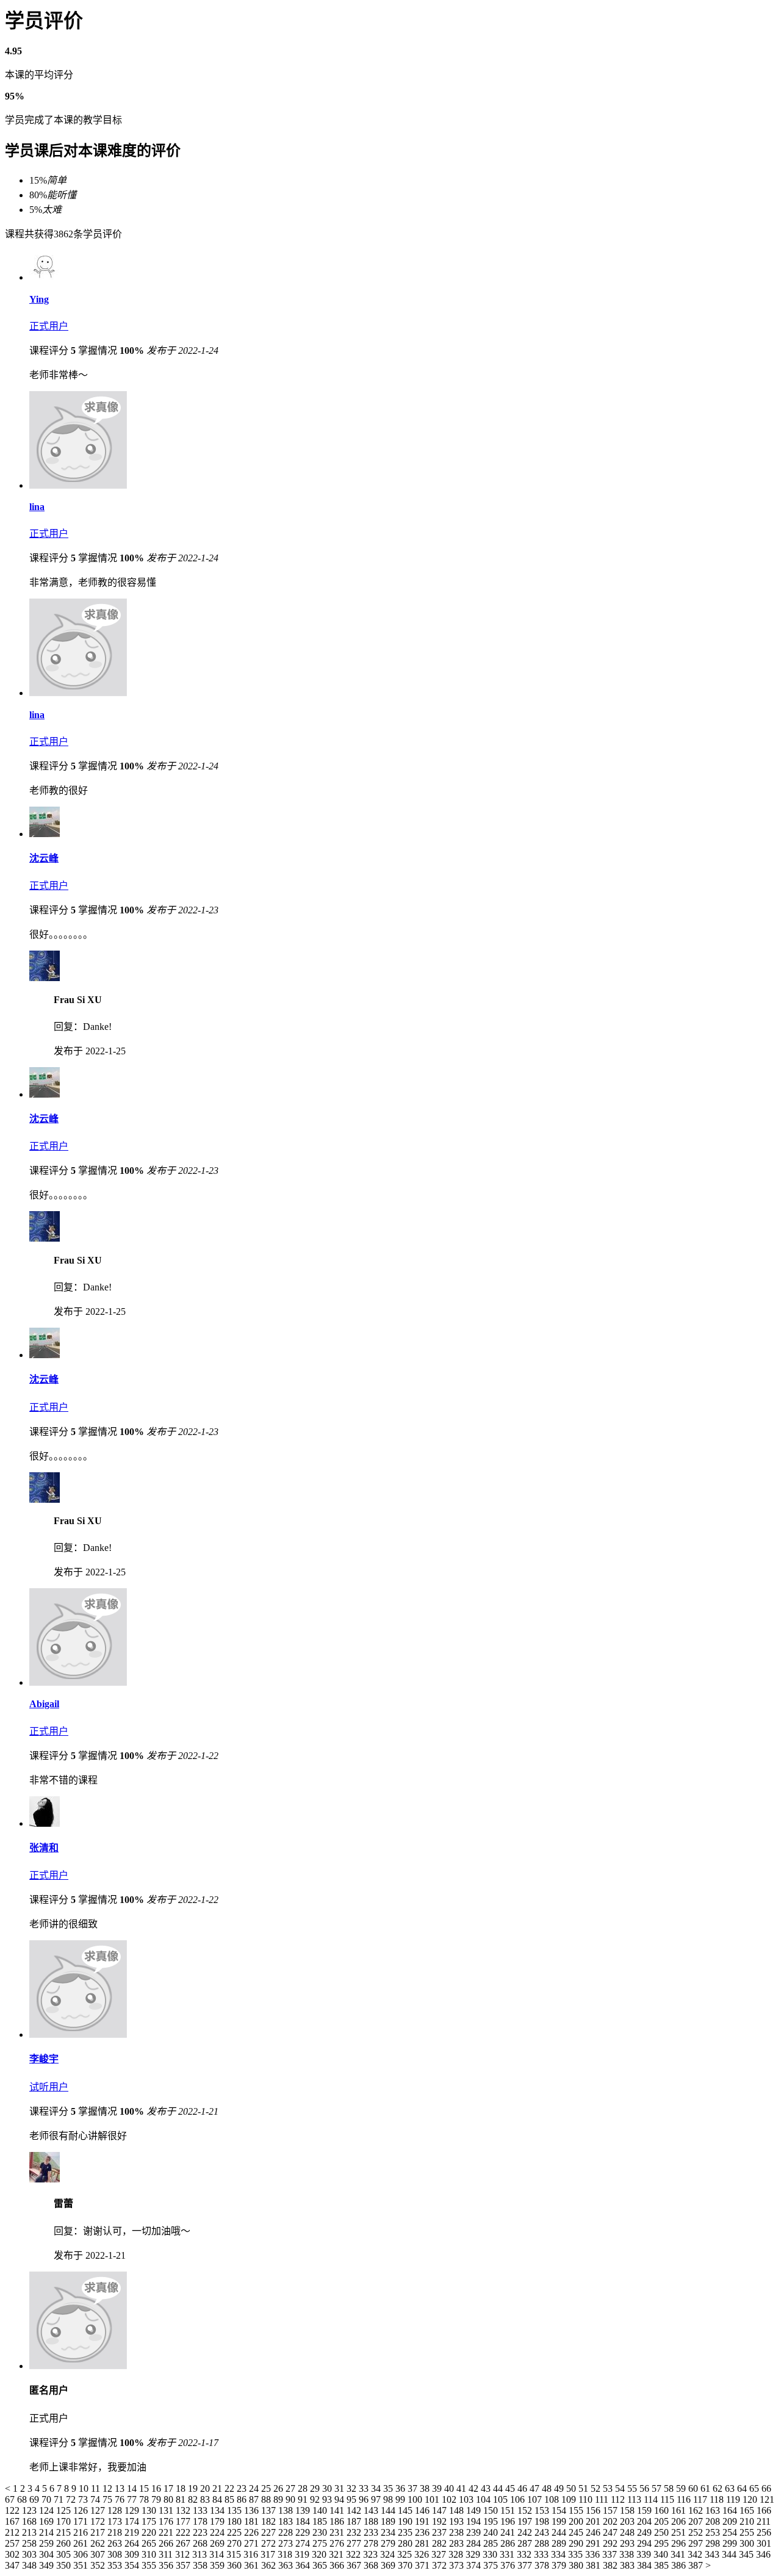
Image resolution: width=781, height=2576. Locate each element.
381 (594, 2565)
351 (82, 2565)
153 (543, 2510)
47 (536, 2488)
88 (267, 2499)
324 (389, 2554)
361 (253, 2565)
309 (133, 2554)
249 (646, 2532)
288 (543, 2543)
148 (458, 2510)
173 (116, 2521)
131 (167, 2510)
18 (182, 2488)
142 (355, 2510)
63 (731, 2488)
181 (253, 2521)
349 (48, 2565)
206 (680, 2521)
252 (697, 2532)
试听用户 (49, 2087)
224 (218, 2532)
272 (270, 2543)
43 (487, 2488)
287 (526, 2543)
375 (492, 2565)
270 (236, 2543)
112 (619, 2499)
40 (450, 2488)
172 (99, 2521)
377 (526, 2565)
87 (255, 2499)
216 (82, 2532)
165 (748, 2510)
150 (492, 2510)
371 (423, 2565)
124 (48, 2510)
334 (560, 2554)
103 (467, 2499)
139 (304, 2510)
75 (109, 2499)
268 (201, 2543)
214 (48, 2532)
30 (328, 2488)
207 (697, 2521)
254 (731, 2532)
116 (685, 2499)
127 (99, 2510)
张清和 (44, 1848)
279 (389, 2543)
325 (406, 2554)
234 (389, 2532)
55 (633, 2488)
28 (304, 2488)
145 (406, 2510)
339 (645, 2554)
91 (304, 2499)
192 (441, 2521)
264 (133, 2543)
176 (167, 2521)
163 (714, 2510)
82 (194, 2499)
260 (65, 2543)
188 (372, 2521)
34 (377, 2488)
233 (372, 2532)
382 (611, 2565)
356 (167, 2565)
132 (184, 2510)
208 (714, 2521)
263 (116, 2543)
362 (270, 2565)
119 (734, 2499)
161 (680, 2510)
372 (441, 2565)
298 (714, 2543)
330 (491, 2554)
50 (572, 2488)
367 (355, 2565)
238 (458, 2532)
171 (82, 2521)
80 (170, 2499)
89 (279, 2499)
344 (730, 2554)
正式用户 (49, 326)
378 (543, 2565)
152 (526, 2510)
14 (133, 2488)
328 (457, 2554)
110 (587, 2499)
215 (65, 2532)
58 (670, 2488)
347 (13, 2565)
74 (96, 2499)
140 (321, 2510)
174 (133, 2521)
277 (355, 2543)
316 (252, 2554)
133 (201, 2510)
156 (594, 2510)
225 (236, 2532)
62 (719, 2488)
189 (389, 2521)
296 (680, 2543)
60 (694, 2488)
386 (680, 2565)
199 (560, 2521)
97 (377, 2499)
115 (668, 2499)
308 (116, 2554)
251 (680, 2532)
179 (218, 2521)
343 (713, 2554)
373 (458, 2565)
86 (243, 2499)
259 (48, 2543)
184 (304, 2521)
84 (218, 2499)
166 (764, 2510)
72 (72, 2499)
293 (628, 2543)
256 (764, 2532)
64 (743, 2488)
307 (99, 2554)
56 (646, 2488)
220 (150, 2532)
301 (764, 2543)
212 (13, 2532)
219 (133, 2532)
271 (253, 2543)
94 (340, 2499)
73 (84, 2499)
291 (594, 2543)
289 (560, 2543)
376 (509, 2565)
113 (635, 2499)
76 (121, 2499)
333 (542, 2554)
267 (184, 2543)
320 (320, 2554)
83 (206, 2499)
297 (697, 2543)
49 (560, 2488)
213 (31, 2532)
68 (23, 2499)
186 (338, 2521)
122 (13, 2510)
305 (65, 2554)
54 (621, 2488)
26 (279, 2488)
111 (603, 2499)
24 (255, 2488)
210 (748, 2521)
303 (31, 2554)
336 (594, 2554)
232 (355, 2532)
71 (60, 2499)
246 (594, 2532)
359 (218, 2565)
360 (236, 2565)
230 (321, 2532)
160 (663, 2510)
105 (502, 2499)
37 (414, 2488)
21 (218, 2488)
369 (389, 2565)
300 (748, 2543)
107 (536, 2499)
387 (697, 2565)
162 (697, 2510)
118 (718, 2499)
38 (426, 2488)
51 (585, 2488)
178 (201, 2521)
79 (157, 2499)
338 (628, 2554)
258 (31, 2543)
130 (150, 2510)
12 (109, 2488)
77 (133, 2499)
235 (406, 2532)
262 (99, 2543)
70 (48, 2499)
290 (577, 2543)
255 (748, 2532)
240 (492, 2532)
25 (267, 2488)
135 (236, 2510)
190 (406, 2521)
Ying (39, 299)
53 (609, 2488)
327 (440, 2554)
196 (509, 2521)
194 (475, 2521)
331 (508, 2554)
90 (292, 2499)
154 (560, 2510)
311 (167, 2554)
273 (287, 2543)
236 (423, 2532)
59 (682, 2488)
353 (116, 2565)
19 (194, 2488)
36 (401, 2488)
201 (594, 2521)
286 (509, 2543)
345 (747, 2554)
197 (526, 2521)
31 (340, 2488)
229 (304, 2532)
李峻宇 (44, 2059)
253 (714, 2532)
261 (82, 2543)
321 (337, 2554)
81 (182, 2499)
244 (560, 2532)
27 (292, 2488)
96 (365, 2499)
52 (597, 2488)
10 (85, 2488)
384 (646, 2565)
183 (287, 2521)
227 (270, 2532)
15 (145, 2488)
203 (628, 2521)
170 (65, 2521)
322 (355, 2554)
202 (611, 2521)
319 (303, 2554)
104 (484, 2499)
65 (755, 2488)
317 (269, 2554)
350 (65, 2565)
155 (577, 2510)
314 (218, 2554)
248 (628, 2532)
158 (628, 2510)
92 (316, 2499)
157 (611, 2510)
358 (201, 2565)
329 (474, 2554)
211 (764, 2521)
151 (509, 2510)
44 (499, 2488)
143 (372, 2510)
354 (133, 2565)
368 (372, 2565)
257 (13, 2543)
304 (48, 2554)
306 (82, 2554)
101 (433, 2499)
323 (372, 2554)
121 (767, 2499)
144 (389, 2510)
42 (475, 2488)
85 (231, 2499)
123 (31, 2510)
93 (328, 2499)
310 (150, 2554)
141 (338, 2510)
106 (519, 2499)
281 (423, 2543)
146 (423, 2510)
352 (99, 2565)
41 (462, 2488)
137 (270, 2510)
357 (184, 2565)
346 (763, 2554)
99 (401, 2499)
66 (766, 2488)
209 (731, 2521)
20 (206, 2488)
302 (13, 2554)
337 (611, 2554)
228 (287, 2532)
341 (679, 2554)
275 (321, 2543)
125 (65, 2510)
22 (231, 2488)
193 (458, 2521)
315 (235, 2554)
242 (526, 2532)
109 (570, 2499)
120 (751, 2499)
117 (701, 2499)
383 (628, 2565)
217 (99, 2532)
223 (201, 2532)
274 (304, 2543)
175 (150, 2521)
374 (475, 2565)
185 (321, 2521)
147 (441, 2510)
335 (577, 2554)
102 (450, 2499)
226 (253, 2532)
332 (525, 2554)
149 (475, 2510)
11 (97, 2488)
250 (663, 2532)
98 (389, 2499)
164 (731, 2510)
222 (184, 2532)
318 (286, 2554)
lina (37, 507)
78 (145, 2499)
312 (184, 2554)
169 (48, 2521)
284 (475, 2543)
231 (338, 2532)
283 (458, 2543)
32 (353, 2488)
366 (338, 2565)
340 (662, 2554)
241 (509, 2532)
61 (707, 2488)
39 (438, 2488)
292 (611, 2543)
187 (355, 2521)
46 (524, 2488)
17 (170, 2488)
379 (560, 2565)
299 (731, 2543)
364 (304, 2565)
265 (150, 2543)
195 (492, 2521)
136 (253, 2510)
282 (441, 2543)
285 (492, 2543)
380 (577, 2565)
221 (167, 2532)
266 (167, 2543)
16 (157, 2488)
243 (543, 2532)
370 (406, 2565)
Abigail (44, 1704)
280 (406, 2543)
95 (353, 2499)
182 (270, 2521)
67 (11, 2499)
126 (82, 2510)
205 (663, 2521)
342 (696, 2554)
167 (13, 2521)
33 (365, 2488)
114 (652, 2499)
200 (577, 2521)
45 (511, 2488)
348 (31, 2565)
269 (218, 2543)
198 (543, 2521)
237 (441, 2532)
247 (611, 2532)
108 (553, 2499)
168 (31, 2521)
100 (416, 2499)
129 (133, 2510)
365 (321, 2565)
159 (646, 2510)
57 (658, 2488)
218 (116, 2532)
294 (646, 2543)
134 (218, 2510)
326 (423, 2554)
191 (423, 2521)
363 (287, 2565)
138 (287, 2510)
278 (372, 2543)
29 (316, 2488)
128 (116, 2510)
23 (243, 2488)
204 (646, 2521)
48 (548, 2488)
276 (338, 2543)
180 (236, 2521)
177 (184, 2521)
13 (121, 2488)
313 (201, 2554)
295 (663, 2543)
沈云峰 (44, 858)
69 (35, 2499)
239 (475, 2532)
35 (389, 2488)
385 (663, 2565)
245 (577, 2532)
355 (150, 2565)
